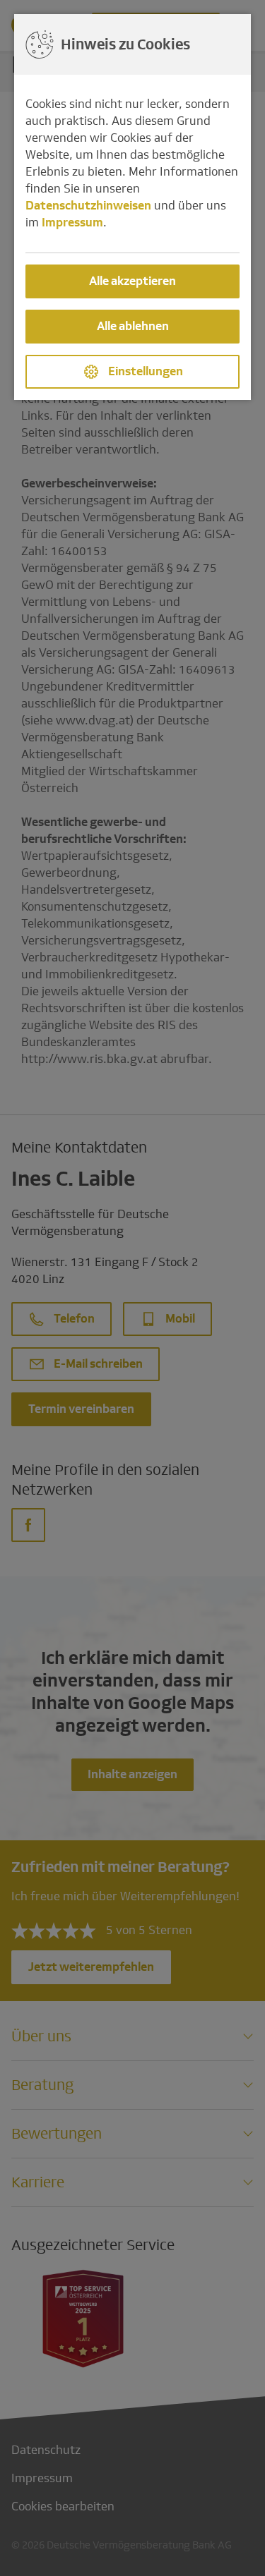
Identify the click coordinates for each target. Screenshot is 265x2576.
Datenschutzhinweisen (88, 206)
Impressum (72, 223)
